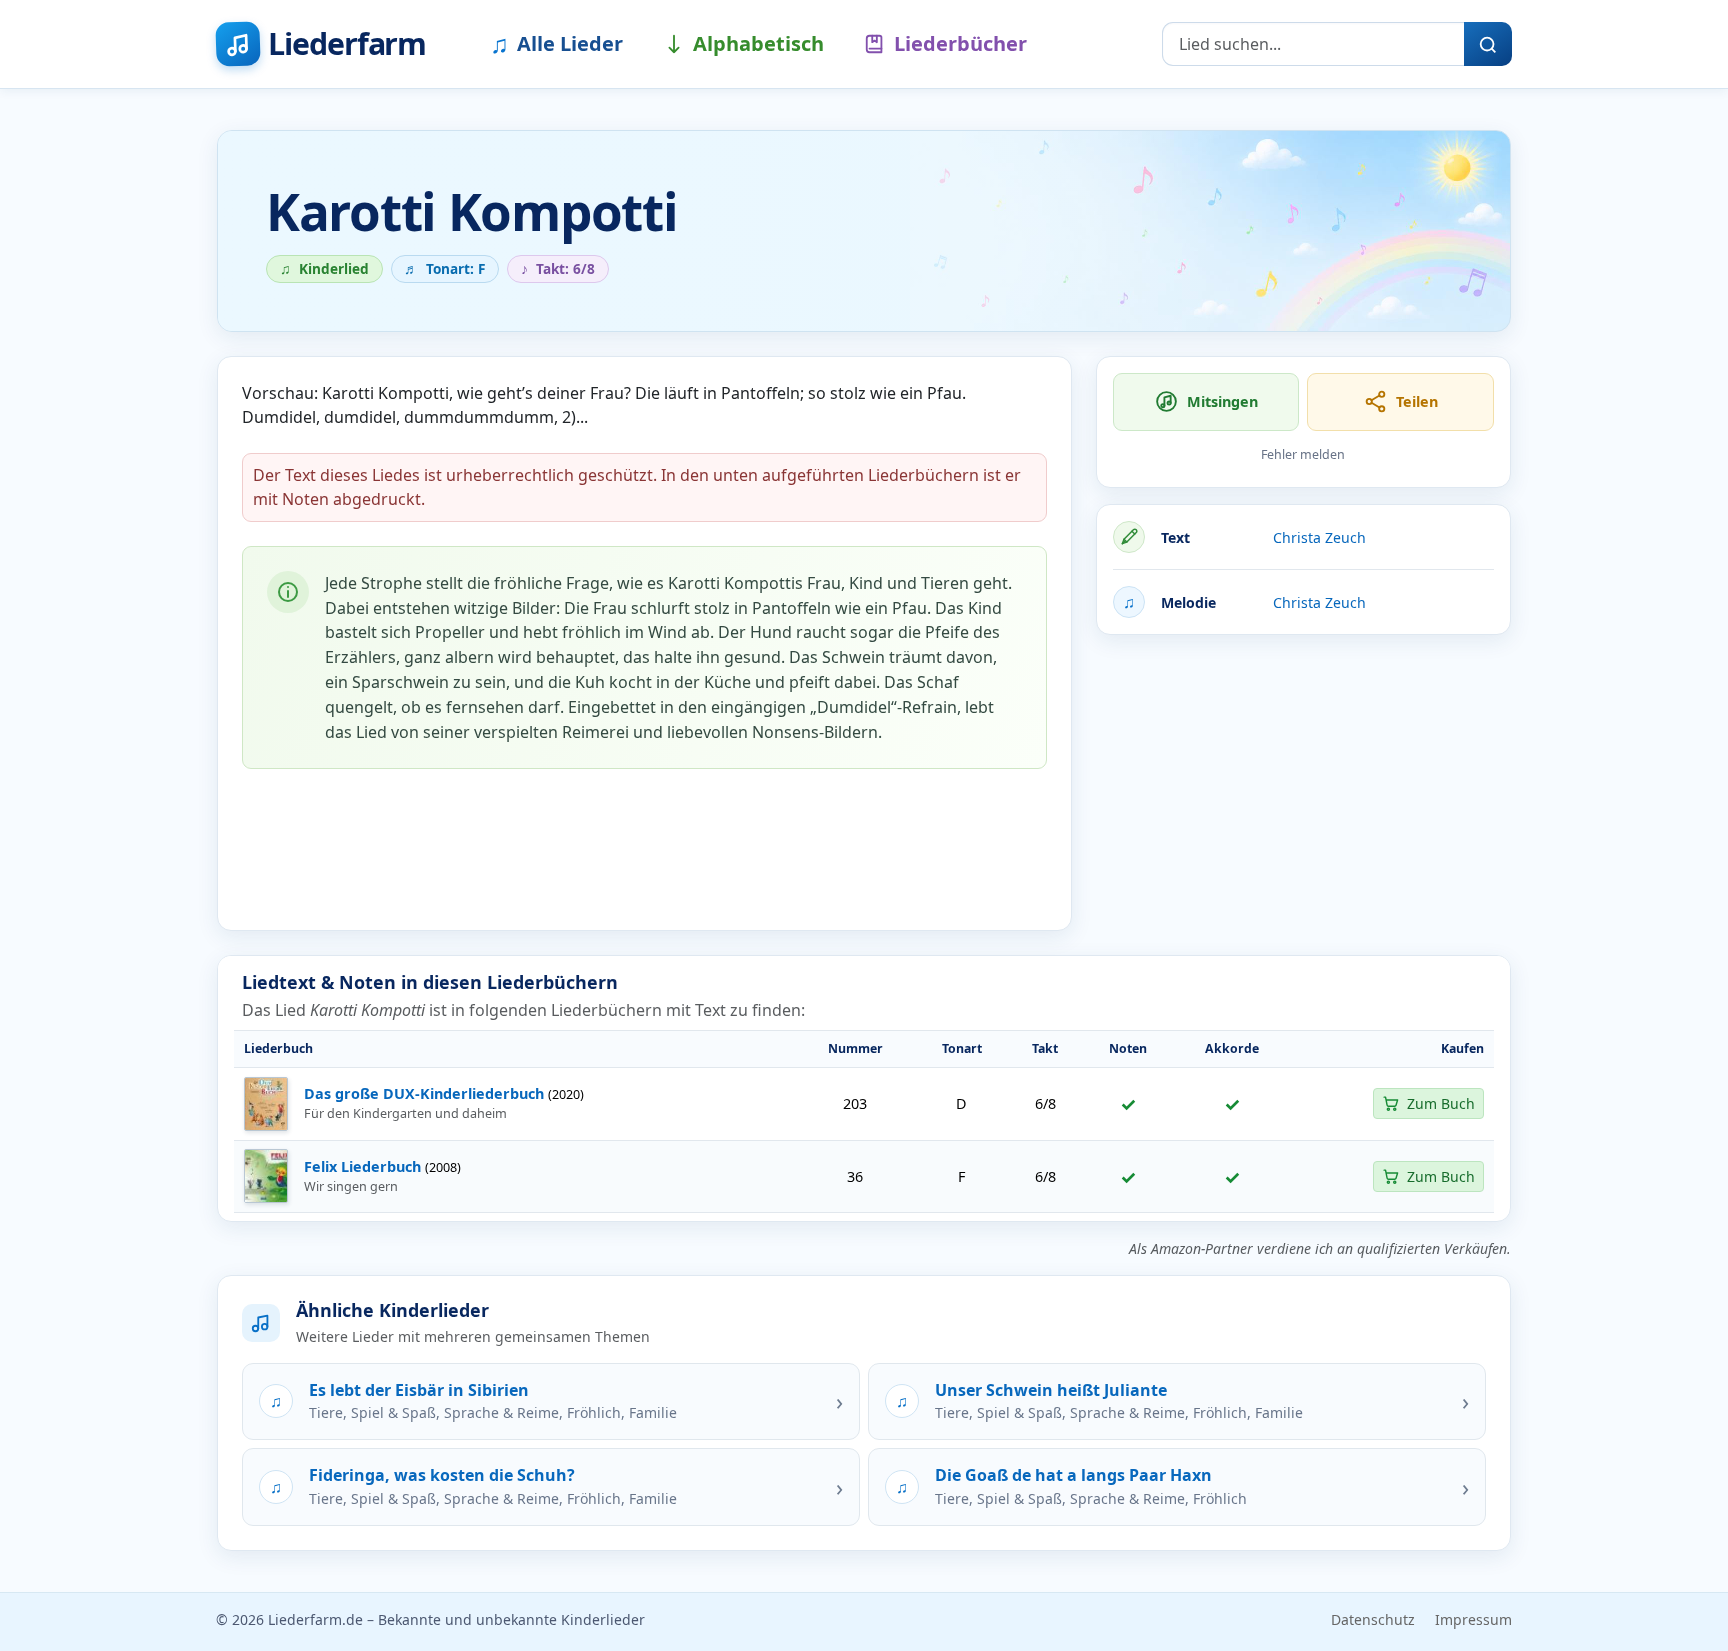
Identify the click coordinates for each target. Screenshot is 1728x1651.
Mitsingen (1222, 401)
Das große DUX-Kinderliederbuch (424, 1093)
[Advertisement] (1303, 791)
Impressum (1473, 1619)
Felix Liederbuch (362, 1166)
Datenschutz (1373, 1619)
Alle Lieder (556, 43)
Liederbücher (960, 43)
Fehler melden (1303, 454)
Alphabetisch (758, 43)
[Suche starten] (1488, 44)
